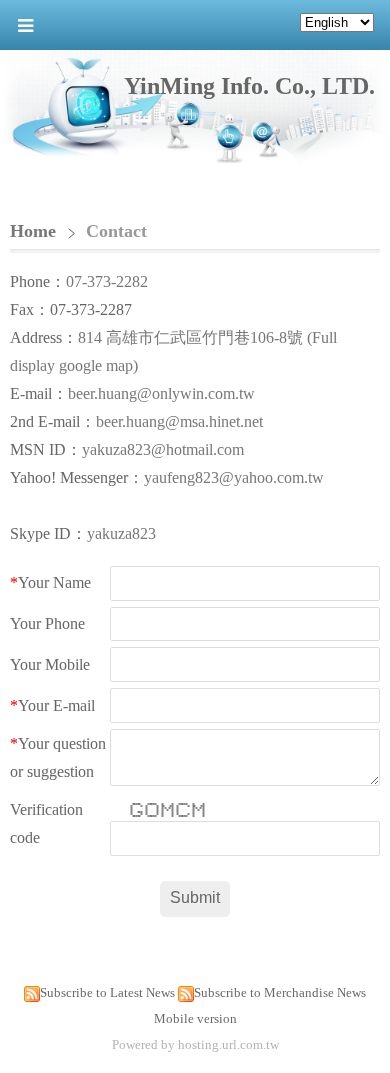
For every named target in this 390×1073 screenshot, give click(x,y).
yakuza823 (121, 533)
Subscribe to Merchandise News (280, 992)
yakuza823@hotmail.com (163, 449)
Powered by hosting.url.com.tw (195, 1044)
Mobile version (195, 1018)
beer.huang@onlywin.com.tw (161, 393)
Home (33, 231)
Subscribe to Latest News (107, 992)
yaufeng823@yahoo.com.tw (234, 477)
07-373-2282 (107, 281)
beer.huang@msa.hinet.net (179, 421)
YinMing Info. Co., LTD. (249, 86)
